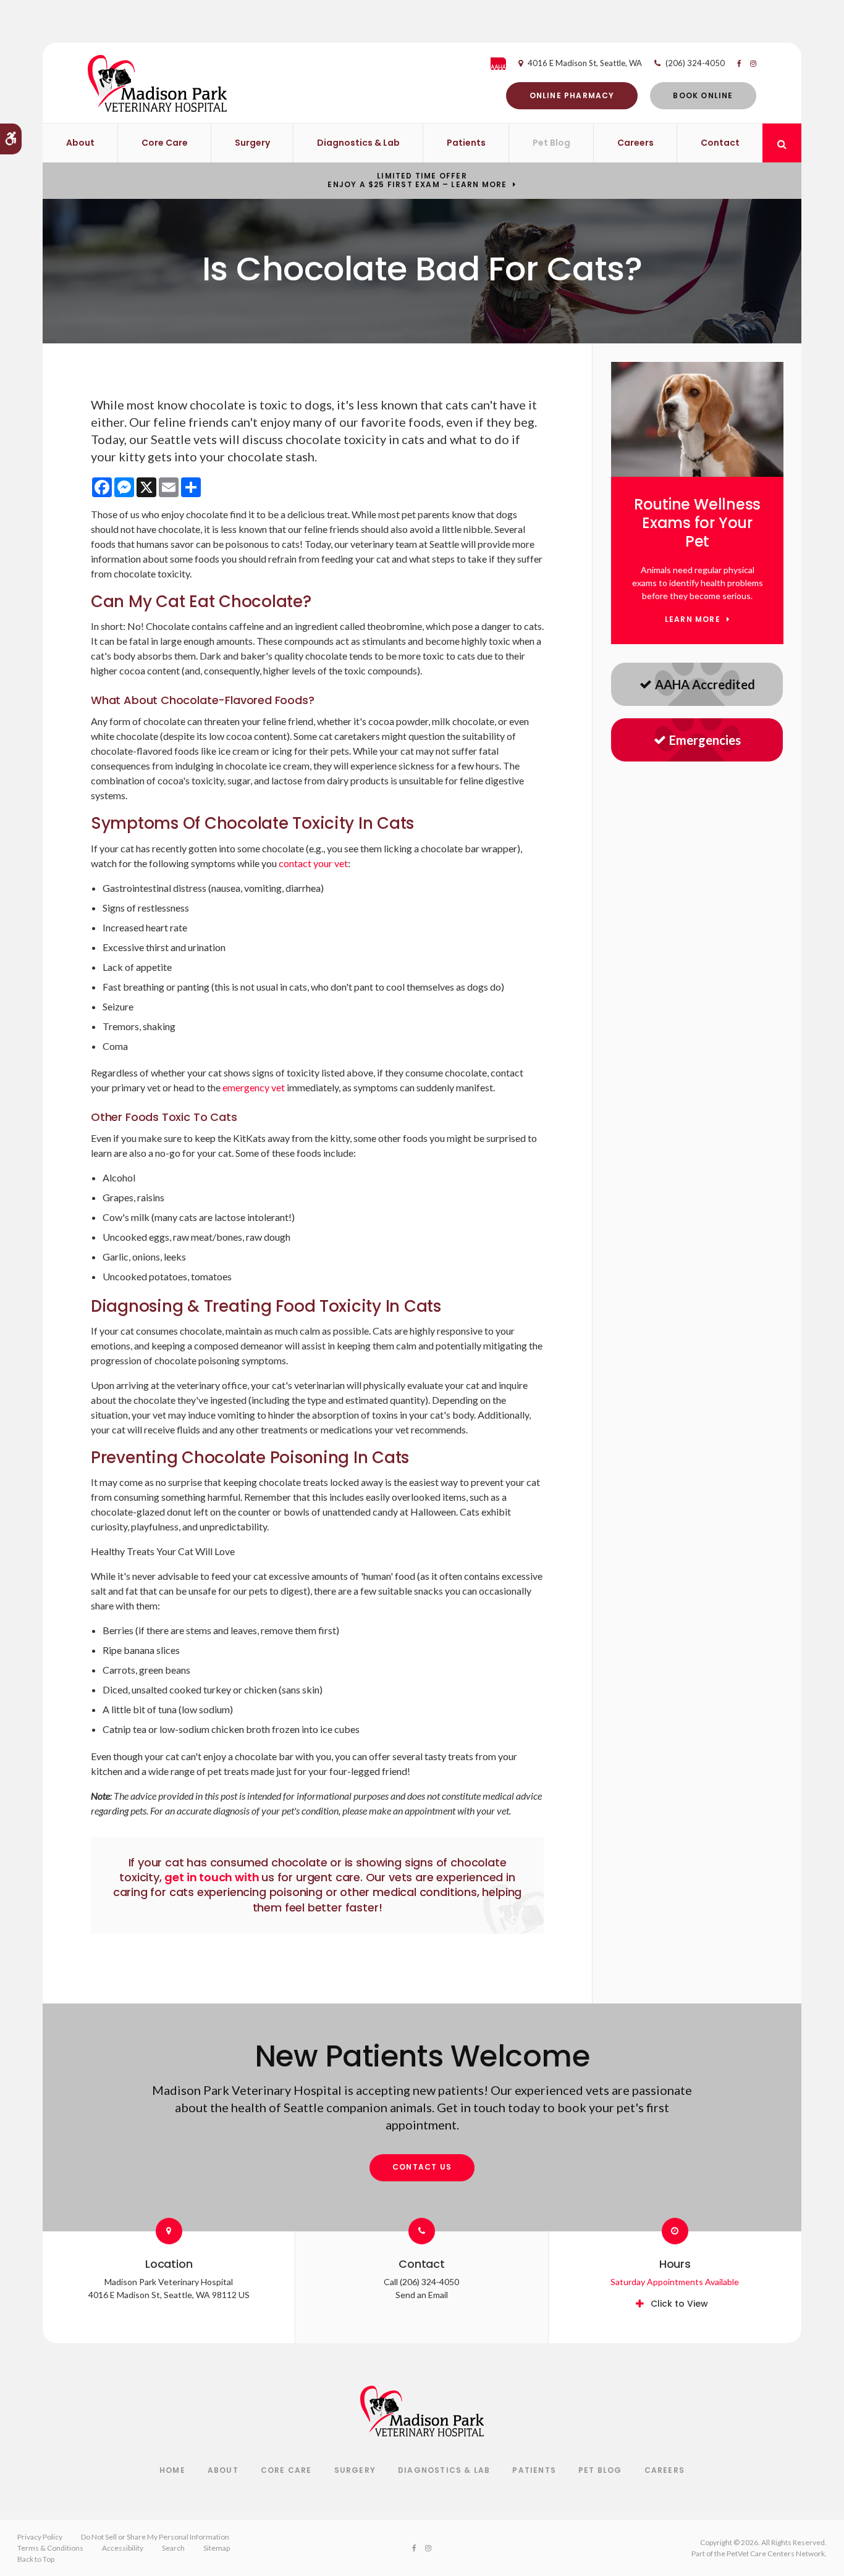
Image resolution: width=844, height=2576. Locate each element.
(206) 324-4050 (695, 63)
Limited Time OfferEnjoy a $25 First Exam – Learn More (417, 180)
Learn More (693, 620)
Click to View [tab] (679, 2304)
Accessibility (123, 2548)
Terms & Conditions (50, 2548)
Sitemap (217, 2548)
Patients (466, 143)
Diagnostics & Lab (358, 143)
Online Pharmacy (572, 95)
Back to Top (36, 2559)
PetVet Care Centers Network (776, 2553)
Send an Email (422, 2295)
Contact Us (422, 2167)
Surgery (252, 143)
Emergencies (705, 740)
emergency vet (254, 1087)
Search (173, 2548)
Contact (720, 143)
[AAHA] (504, 64)
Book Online (703, 95)
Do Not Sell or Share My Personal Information (155, 2537)
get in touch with (213, 1877)
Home (172, 2470)
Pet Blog (551, 143)
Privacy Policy (40, 2537)
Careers (635, 143)
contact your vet (313, 863)
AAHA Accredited (705, 684)
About (80, 143)
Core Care (165, 143)
